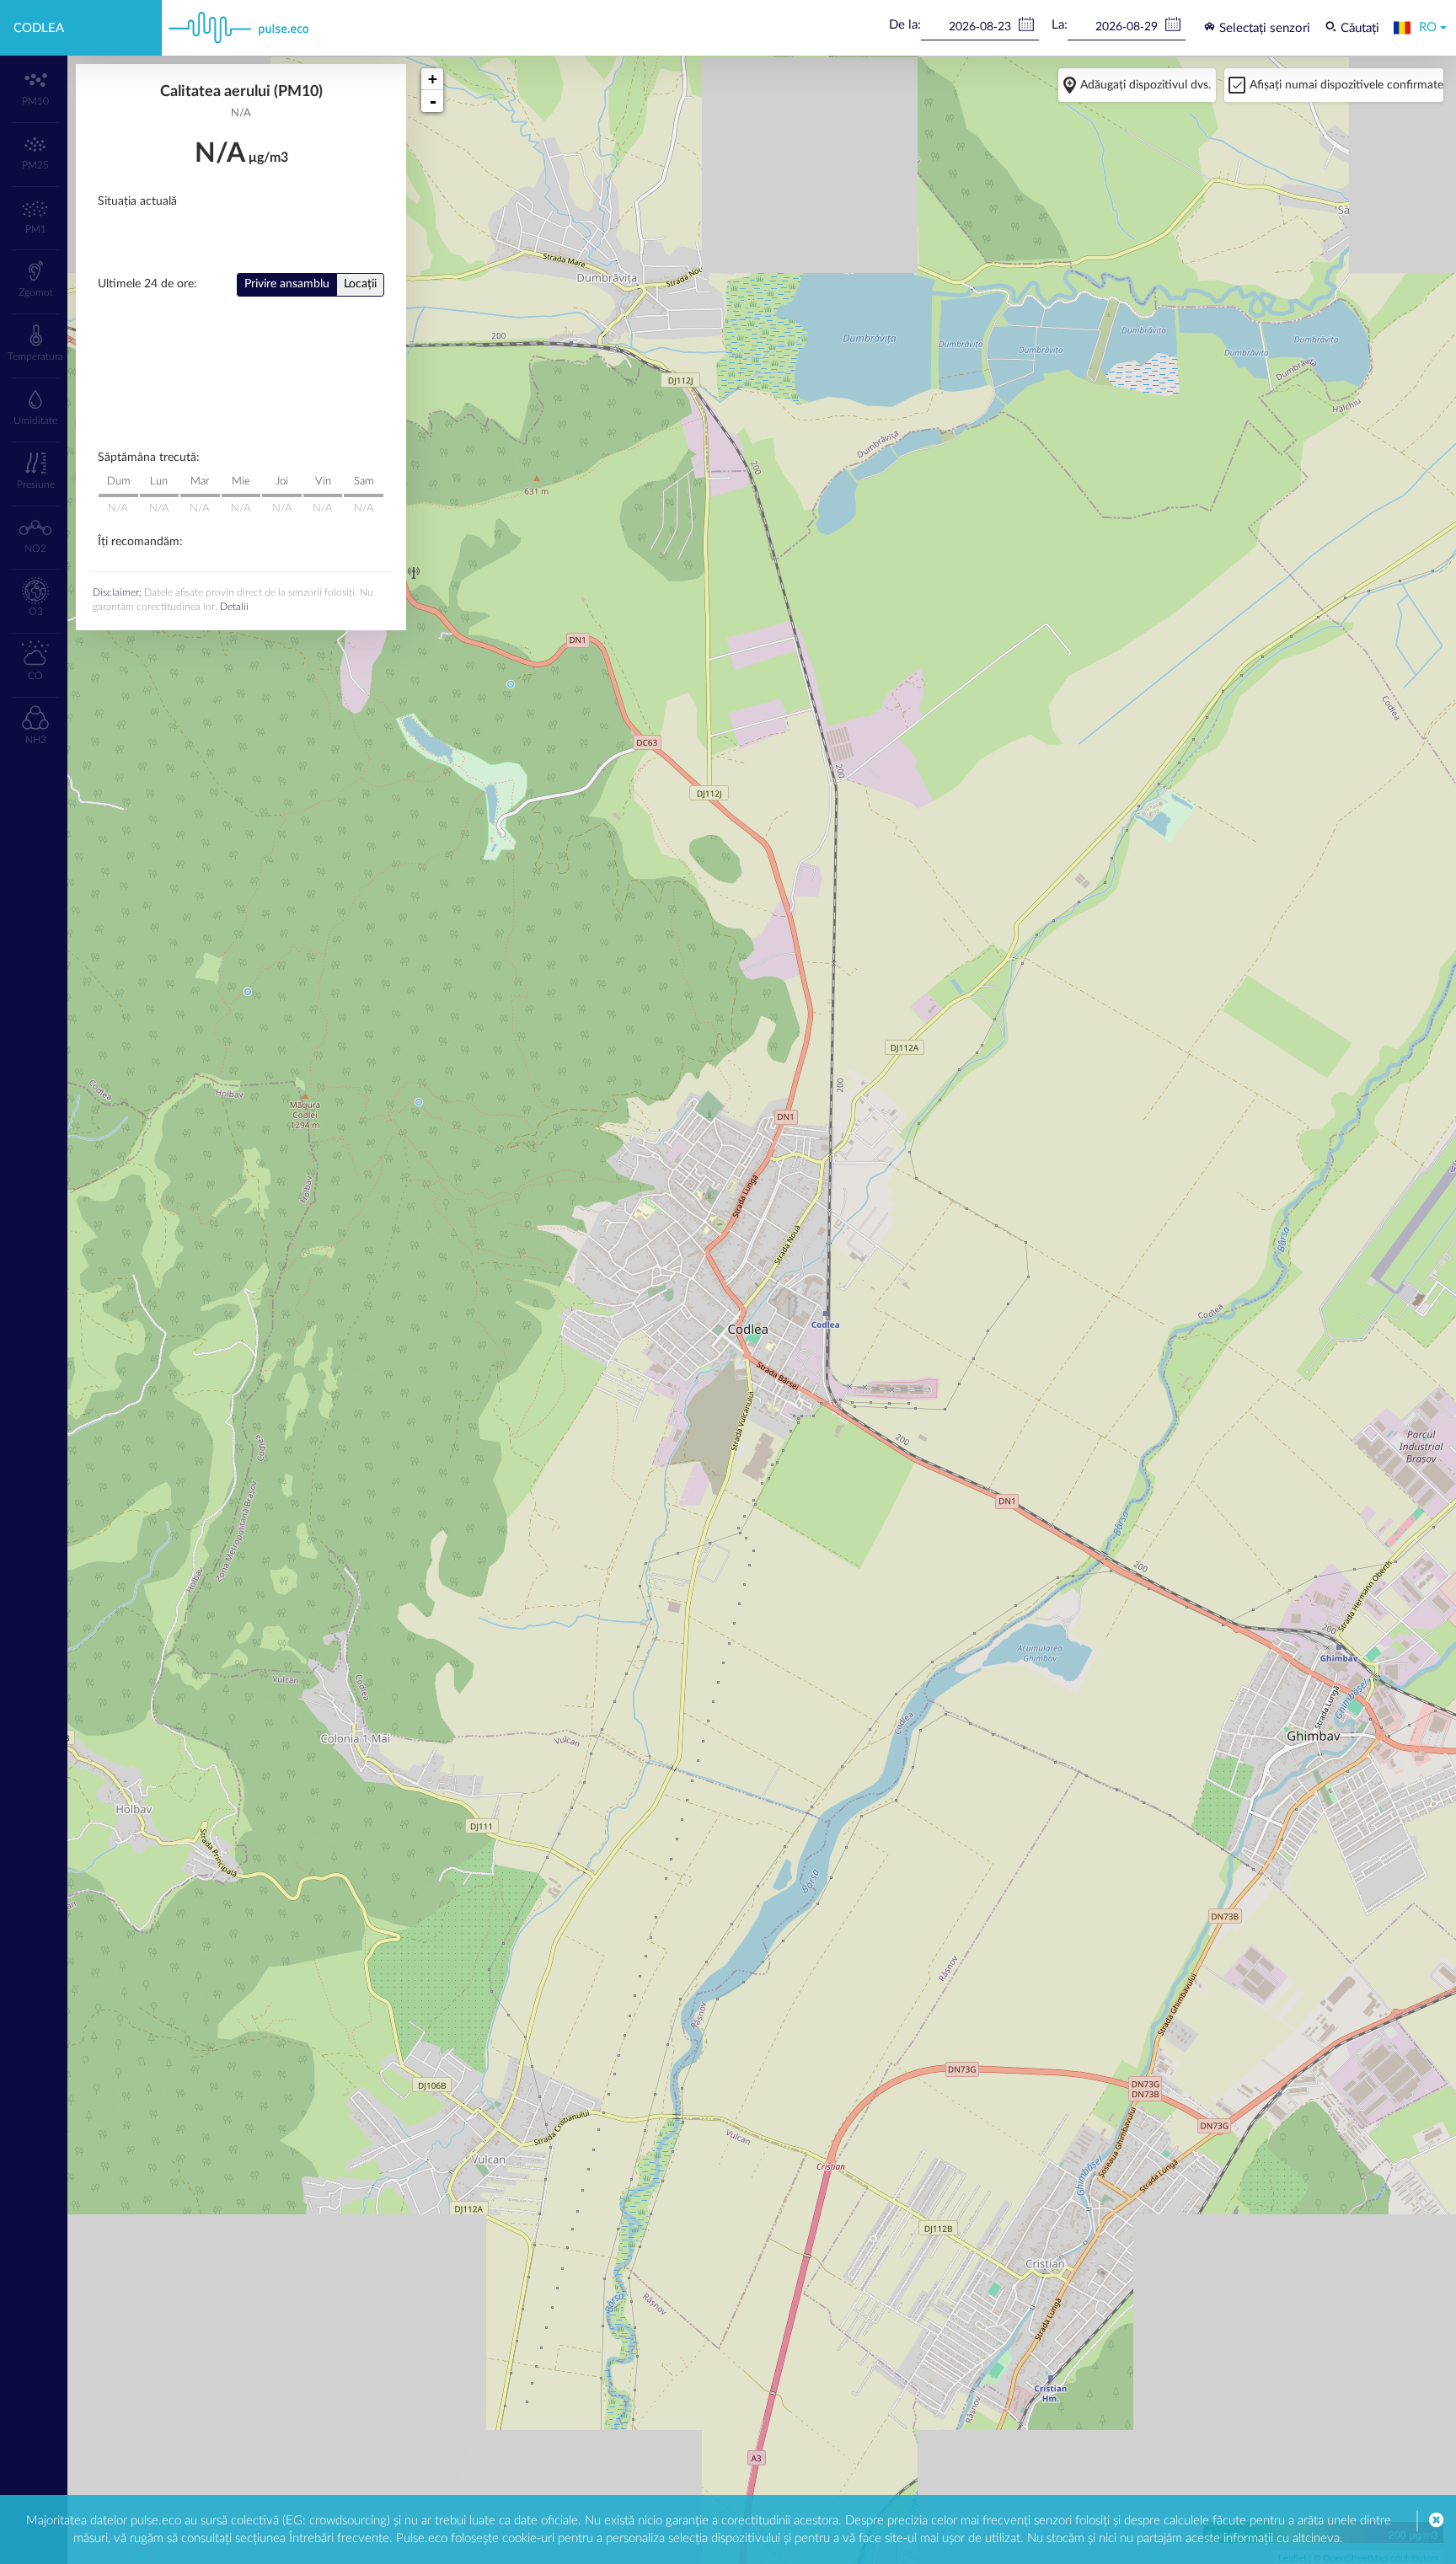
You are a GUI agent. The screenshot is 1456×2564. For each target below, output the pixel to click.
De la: (905, 25)
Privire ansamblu (287, 284)
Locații (360, 284)
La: (1060, 25)
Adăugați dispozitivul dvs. (1146, 85)
